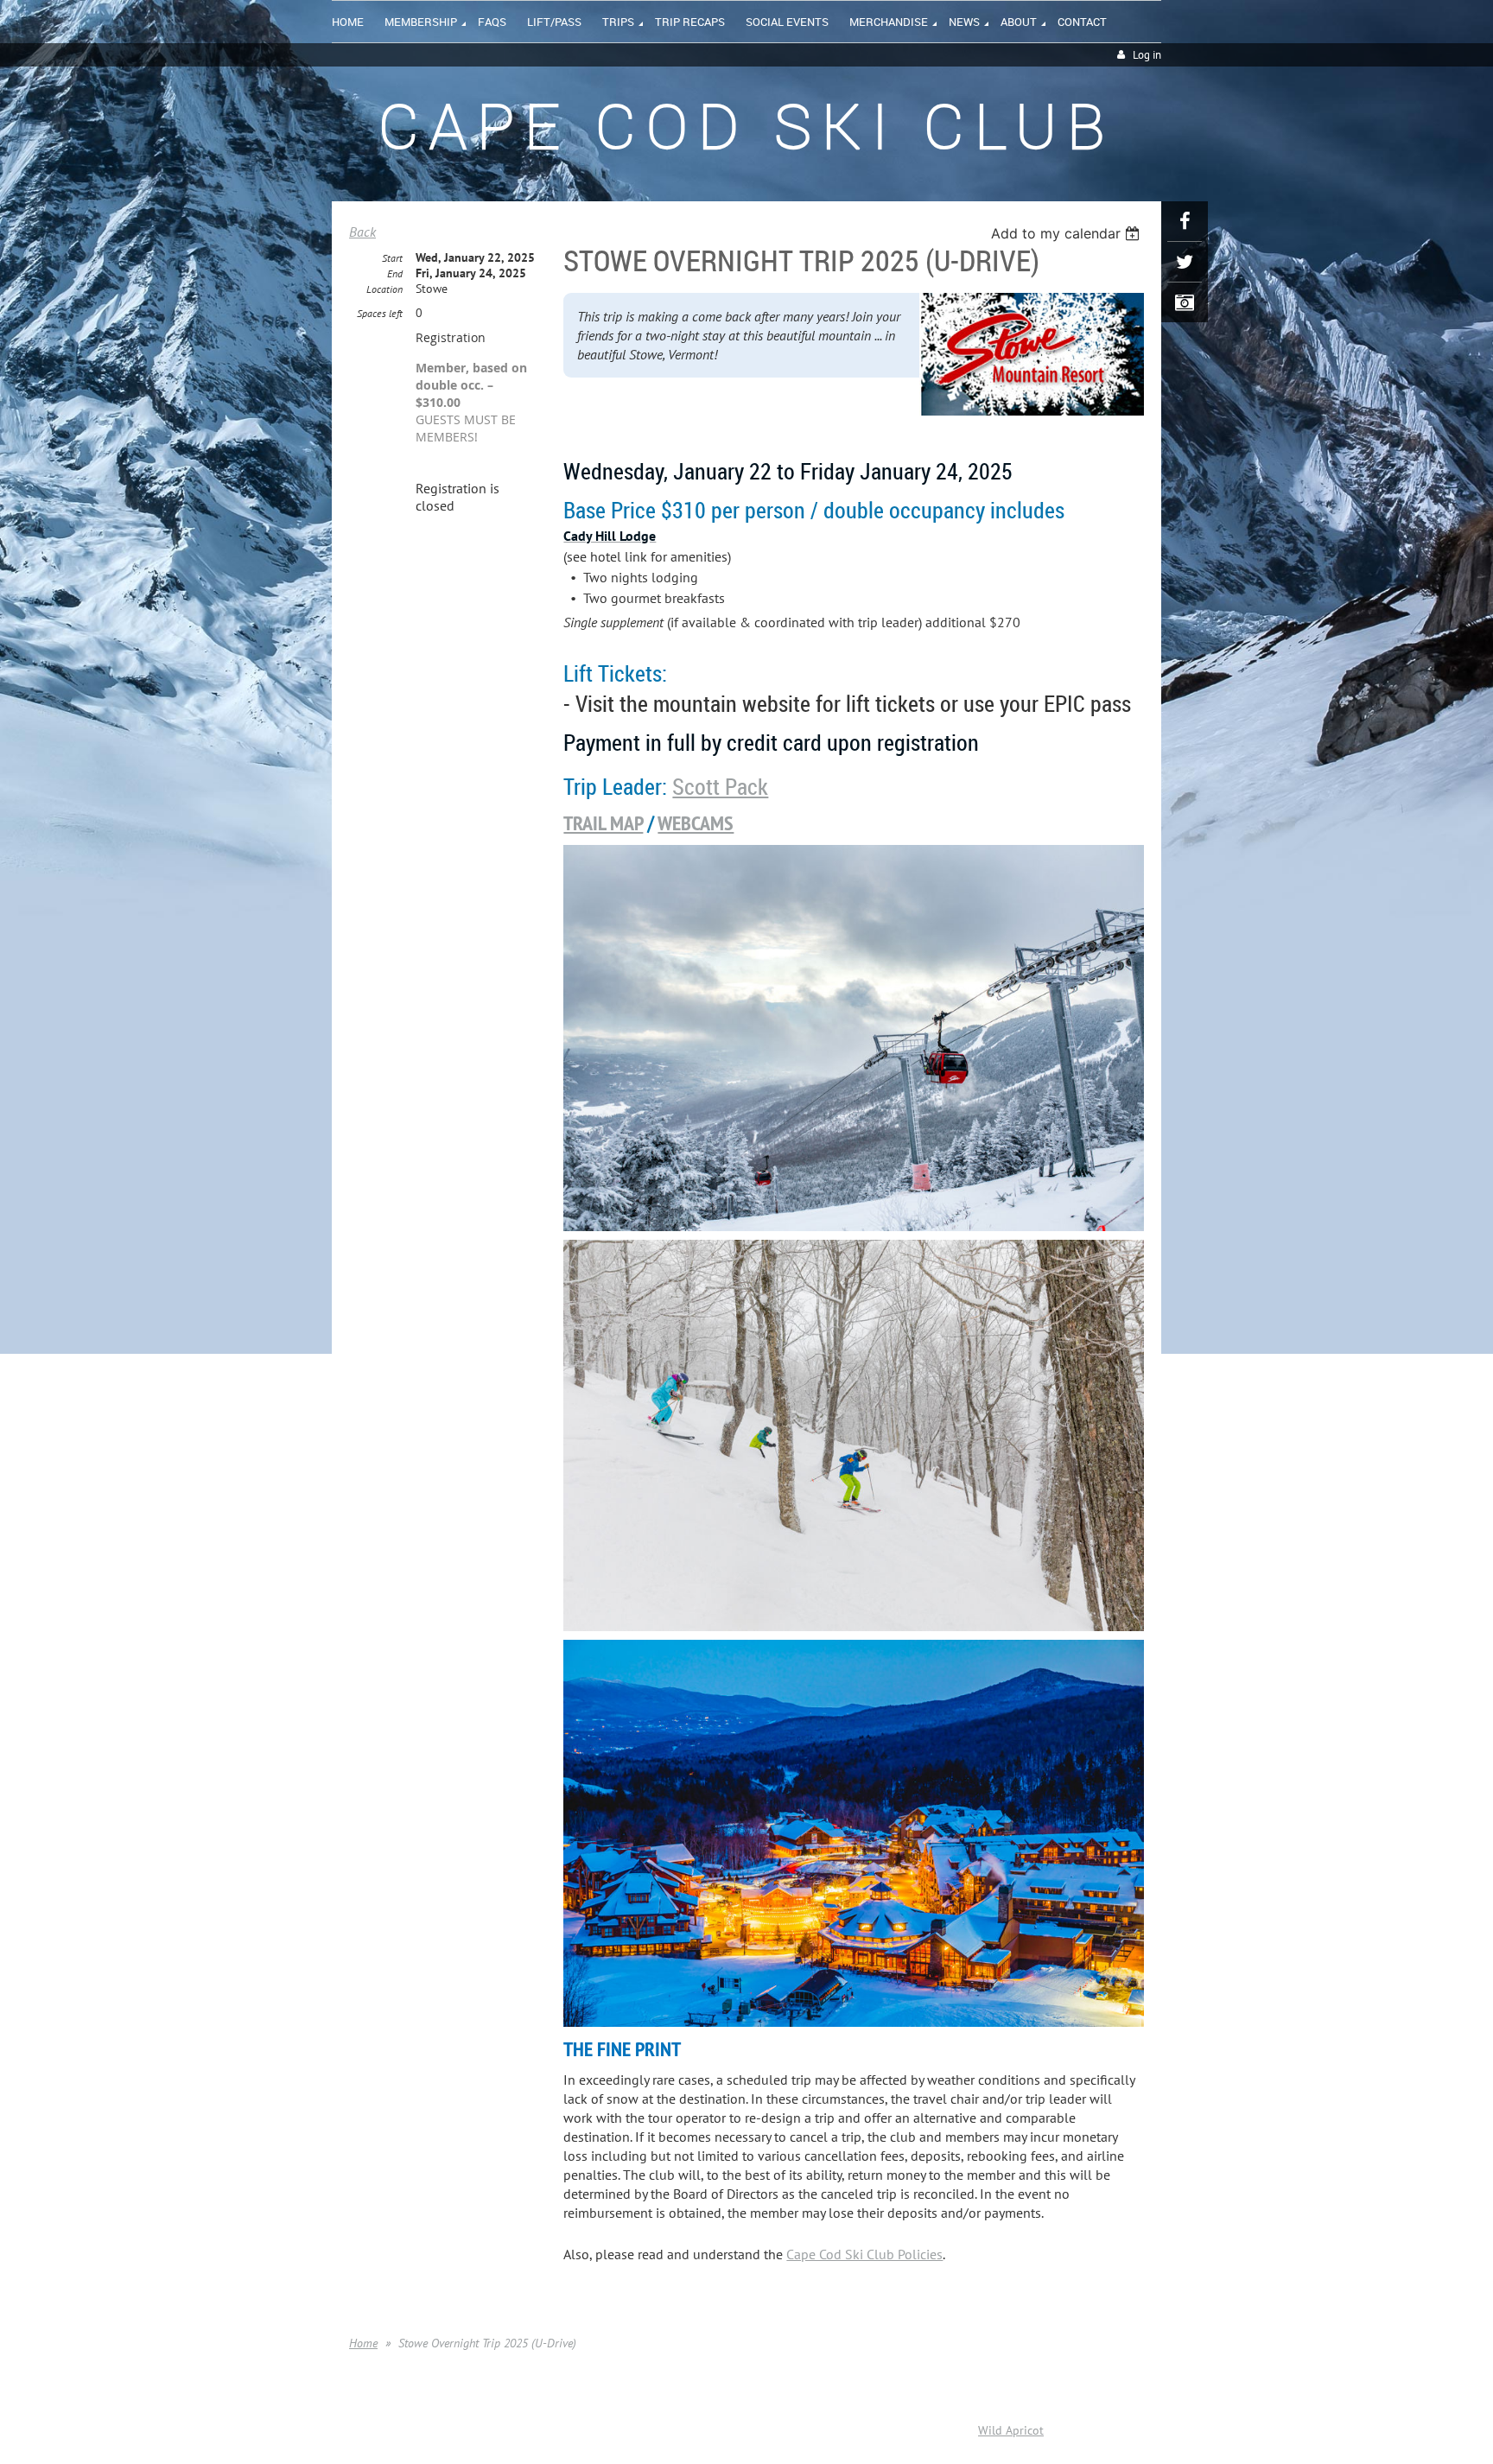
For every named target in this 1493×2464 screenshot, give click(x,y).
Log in (1147, 55)
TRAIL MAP (603, 823)
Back (362, 232)
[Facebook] (1185, 221)
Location (384, 289)
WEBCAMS (696, 823)
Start (392, 258)
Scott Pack (720, 787)
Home (363, 2343)
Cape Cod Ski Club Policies (864, 2254)
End (395, 273)
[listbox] (1067, 233)
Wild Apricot (1011, 2430)
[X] (1185, 262)
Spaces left (380, 313)
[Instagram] (1185, 302)
